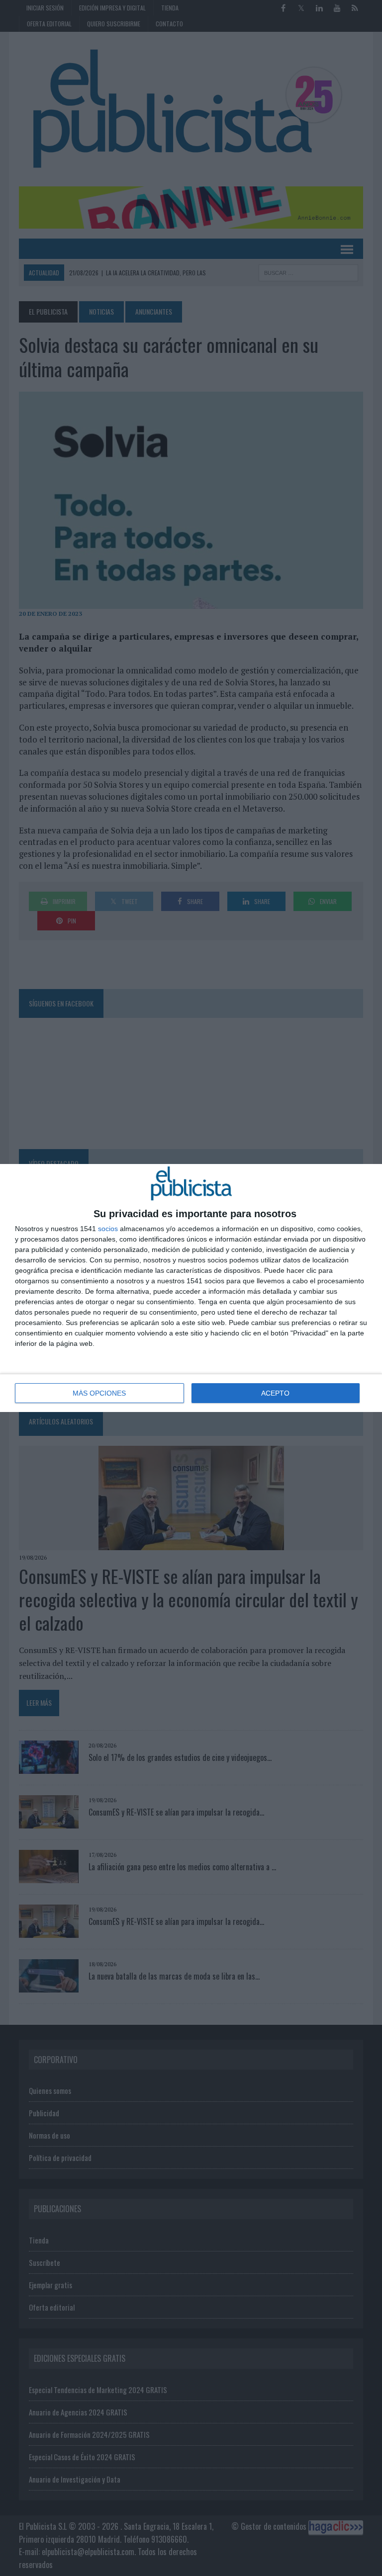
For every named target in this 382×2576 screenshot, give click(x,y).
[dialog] (191, 1288)
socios (108, 1229)
